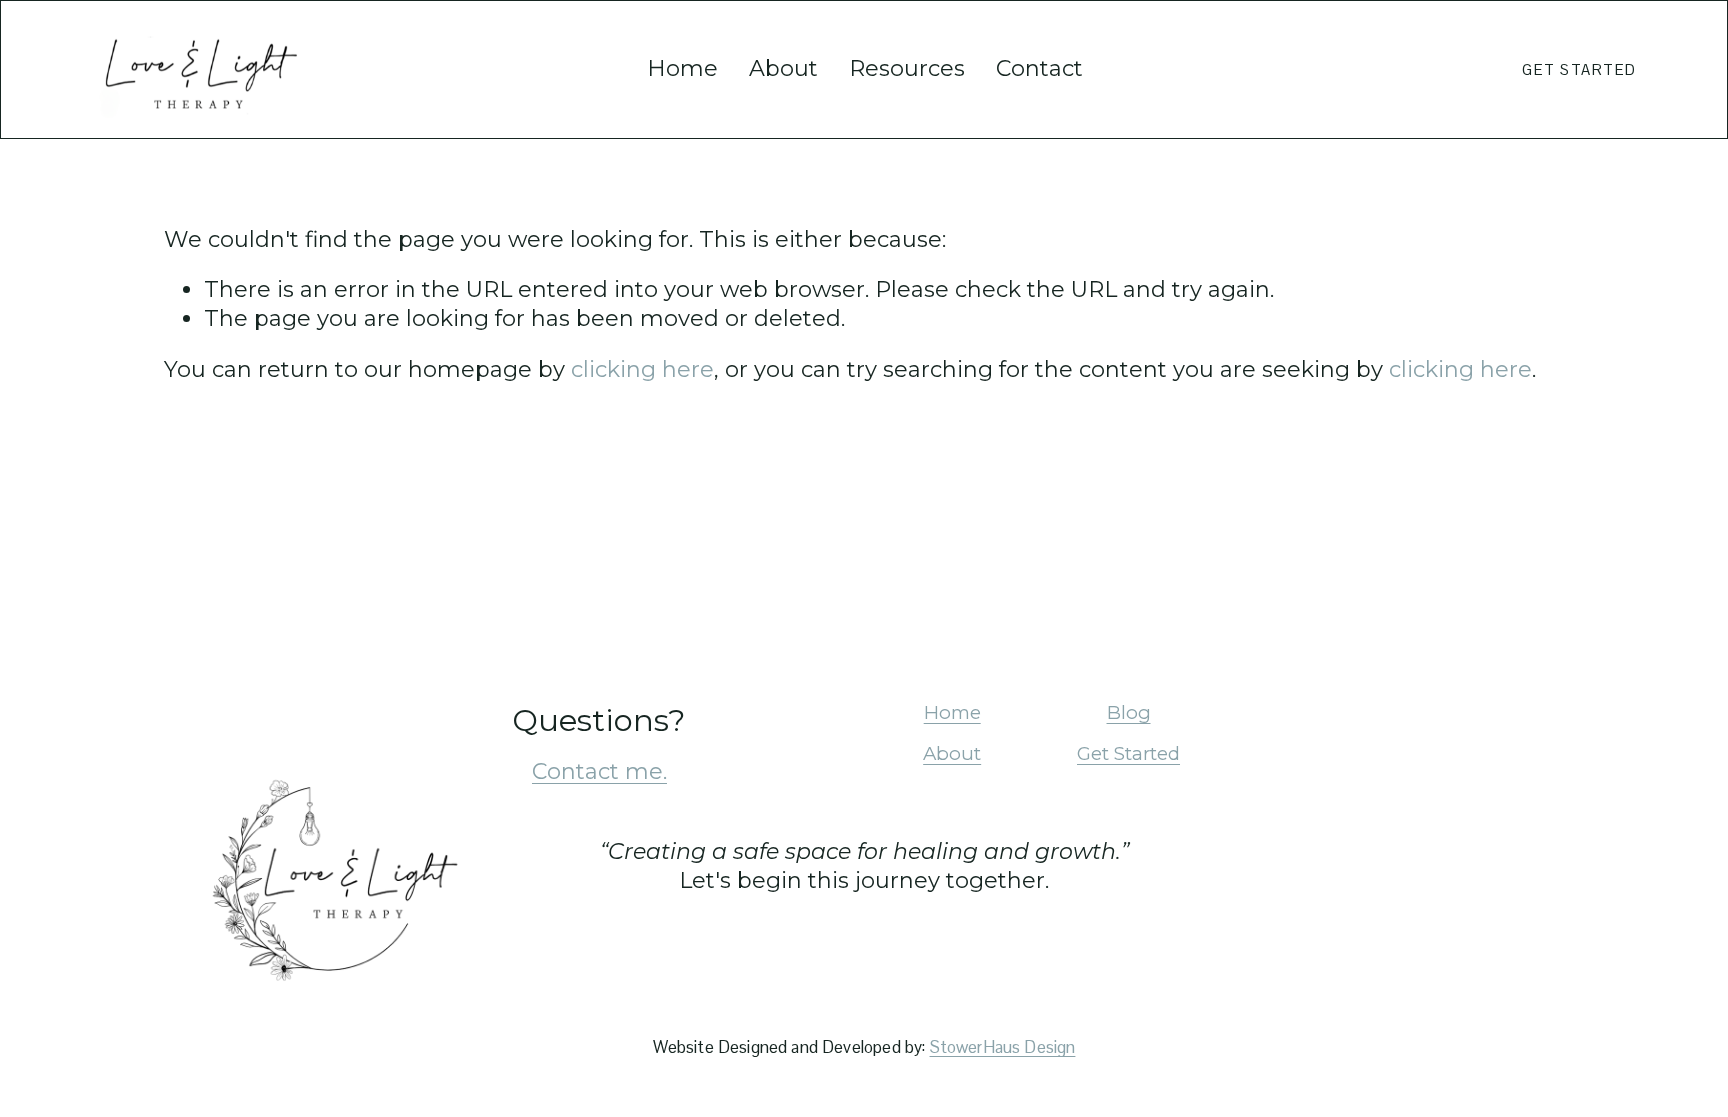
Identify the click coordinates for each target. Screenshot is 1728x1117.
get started (1579, 69)
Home (682, 68)
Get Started (1128, 753)
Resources (907, 68)
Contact (1039, 68)
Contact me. (599, 771)
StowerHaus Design (1003, 1047)
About (783, 68)
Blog (1129, 712)
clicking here (642, 369)
